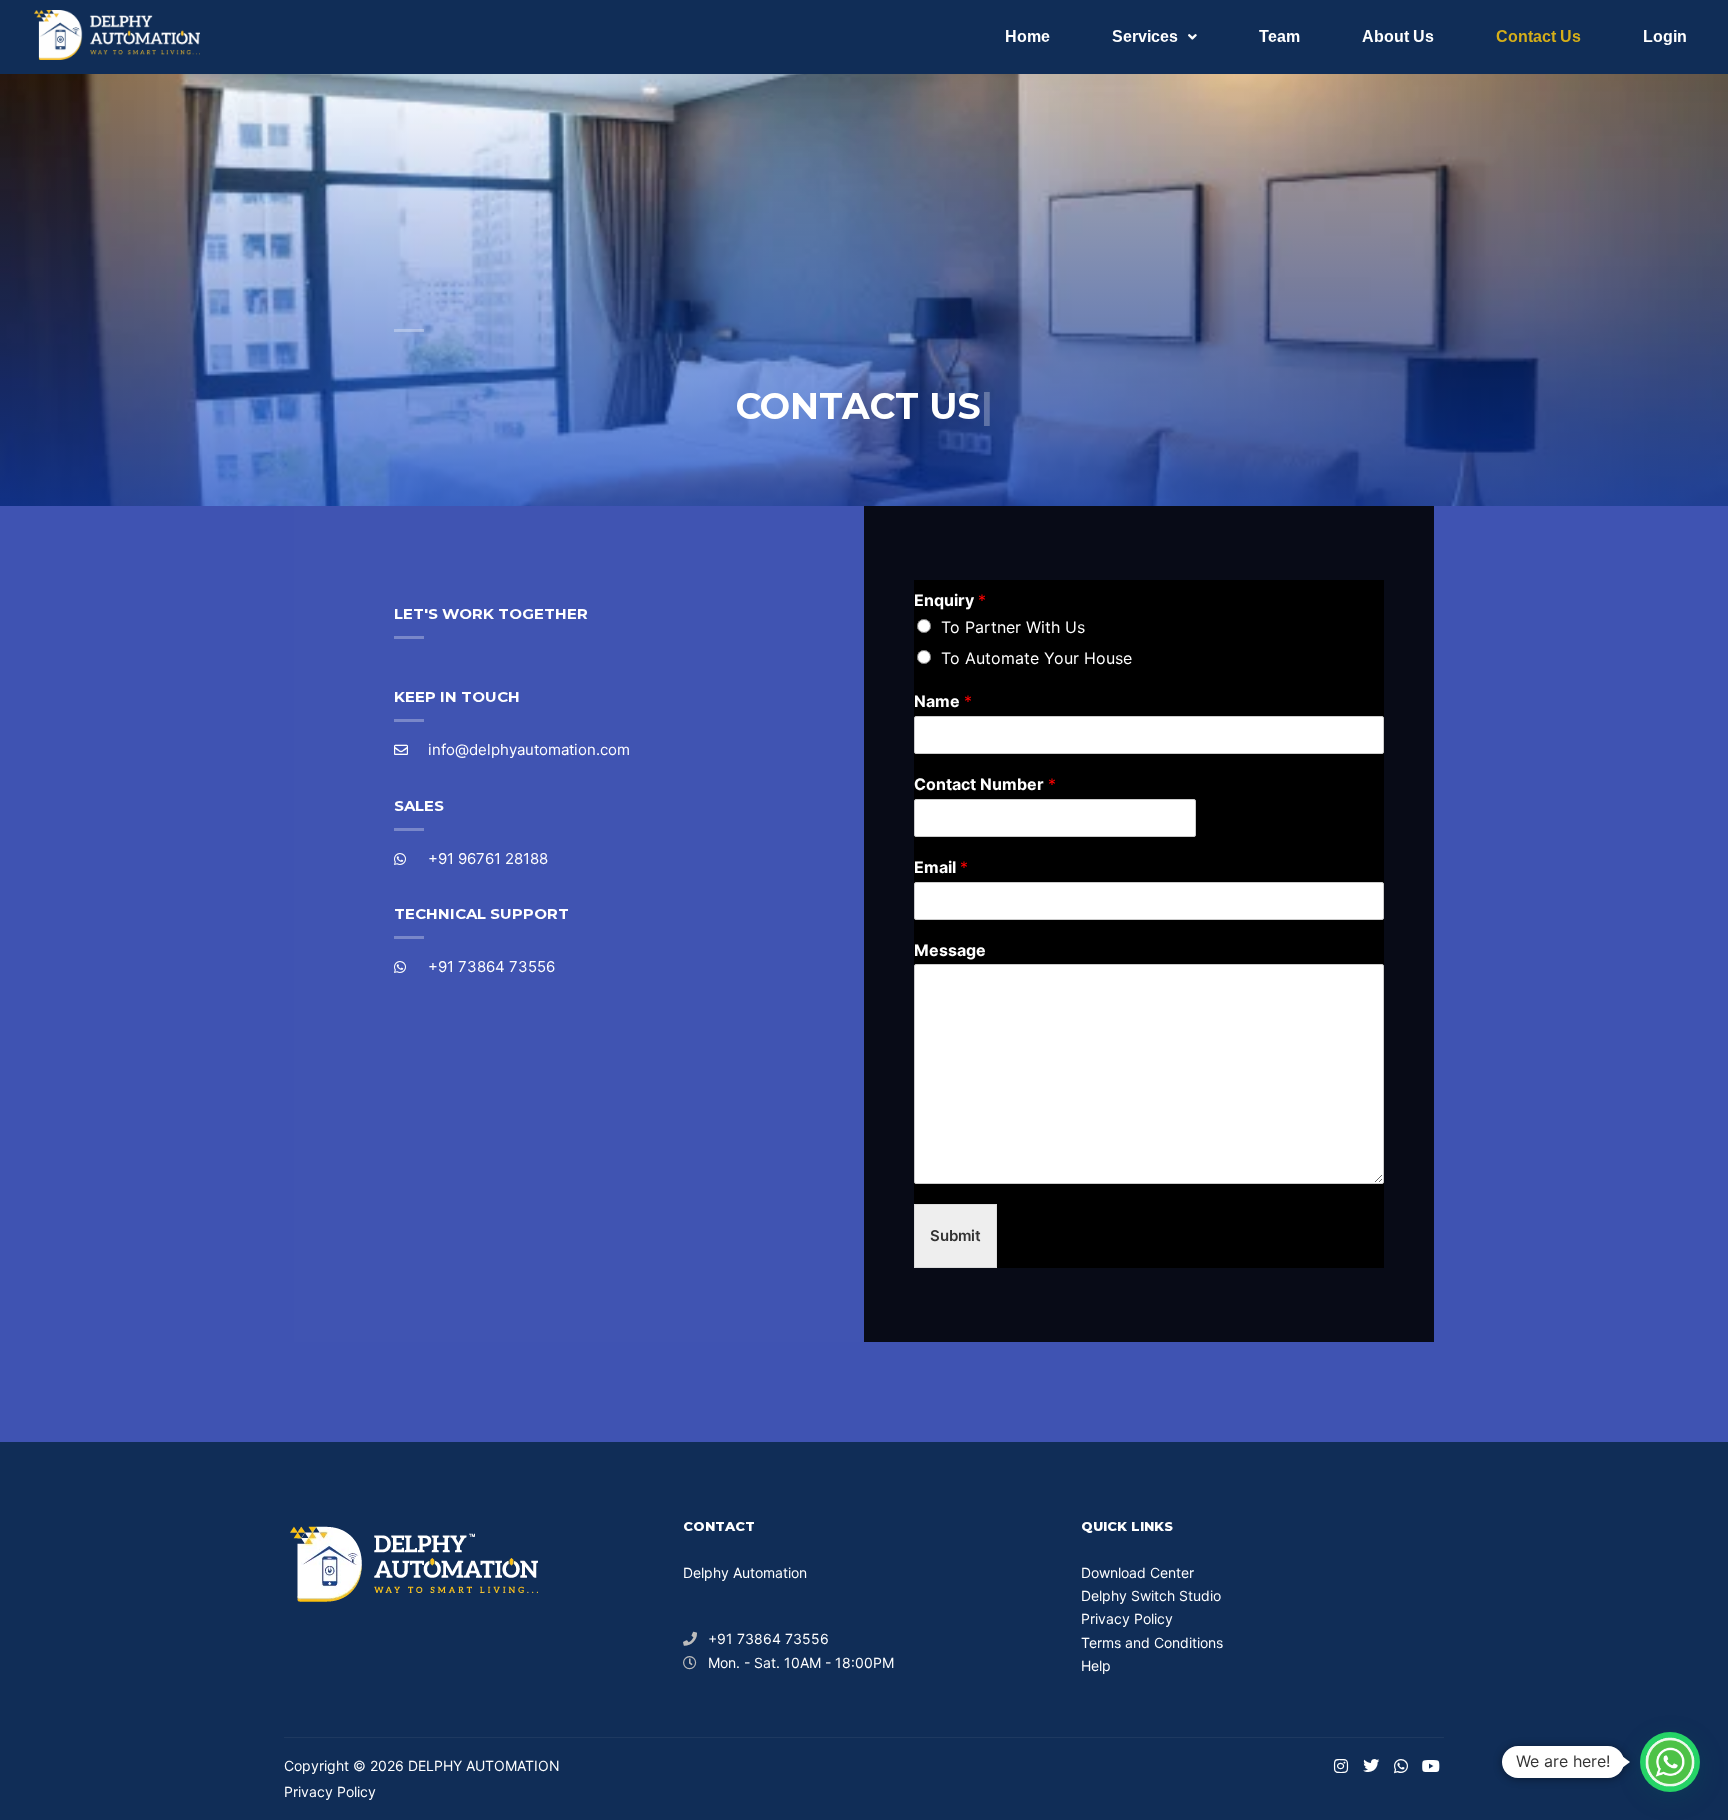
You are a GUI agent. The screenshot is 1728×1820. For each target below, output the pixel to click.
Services (1145, 36)
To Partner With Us (1013, 627)
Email (941, 867)
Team (1279, 36)
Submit (955, 1235)
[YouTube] (1431, 1766)
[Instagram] (1341, 1766)
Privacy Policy (1127, 1618)
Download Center (1137, 1572)
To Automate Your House (1036, 658)
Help (1096, 1665)
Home (1027, 36)
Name (943, 701)
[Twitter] (1371, 1766)
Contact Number (985, 784)
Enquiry (950, 600)
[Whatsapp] (1401, 1766)
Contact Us (1538, 36)
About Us (1398, 36)
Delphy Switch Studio (1151, 1595)
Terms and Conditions (1152, 1642)
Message (950, 950)
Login (1665, 36)
